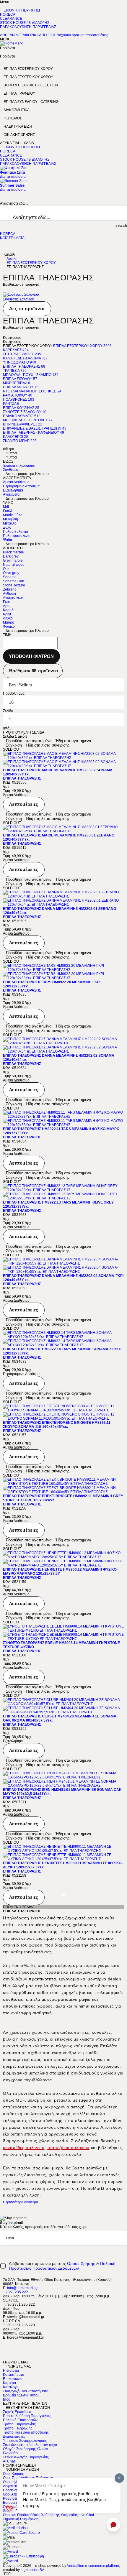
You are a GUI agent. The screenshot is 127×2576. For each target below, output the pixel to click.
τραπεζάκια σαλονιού (68, 2148)
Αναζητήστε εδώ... (14, 203)
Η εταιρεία (11, 2370)
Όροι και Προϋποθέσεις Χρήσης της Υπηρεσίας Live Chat (48, 2515)
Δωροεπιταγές (14, 2437)
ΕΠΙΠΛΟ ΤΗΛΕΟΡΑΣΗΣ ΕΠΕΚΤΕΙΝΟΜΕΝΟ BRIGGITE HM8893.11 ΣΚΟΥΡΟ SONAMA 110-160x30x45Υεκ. (57, 1425)
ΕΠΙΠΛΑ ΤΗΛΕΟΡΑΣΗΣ (22, 778)
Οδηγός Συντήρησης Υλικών (25, 2449)
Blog (7, 2399)
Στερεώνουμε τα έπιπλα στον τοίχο (30, 2445)
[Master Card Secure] (21, 2533)
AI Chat (9, 2461)
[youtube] (4, 2358)
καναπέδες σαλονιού (24, 2148)
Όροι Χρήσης (13, 2474)
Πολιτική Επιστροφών (20, 2420)
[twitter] (4, 2346)
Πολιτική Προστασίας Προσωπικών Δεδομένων (62, 2266)
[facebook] (4, 2342)
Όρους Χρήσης (81, 2263)
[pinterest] (4, 2350)
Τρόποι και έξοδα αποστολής (26, 2432)
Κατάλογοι (11, 2387)
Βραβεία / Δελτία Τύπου (21, 2395)
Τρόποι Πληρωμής (18, 2428)
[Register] (126, 2250)
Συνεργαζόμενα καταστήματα (26, 2391)
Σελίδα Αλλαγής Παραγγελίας (26, 2457)
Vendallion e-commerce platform (93, 2566)
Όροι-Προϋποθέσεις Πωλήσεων (28, 2478)
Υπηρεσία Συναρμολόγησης (25, 2441)
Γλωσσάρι (11, 2453)
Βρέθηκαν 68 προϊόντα (34, 671)
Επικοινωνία (13, 2379)
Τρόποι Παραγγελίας (19, 2424)
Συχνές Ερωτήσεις (17, 2412)
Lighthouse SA (32, 2570)
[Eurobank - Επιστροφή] (23, 2556)
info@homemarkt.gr (23, 2288)
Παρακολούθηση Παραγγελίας (27, 2416)
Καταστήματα (14, 2375)
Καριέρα (9, 2383)
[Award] (10, 2552)
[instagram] (4, 2354)
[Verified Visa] (15, 2528)
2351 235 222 (17, 2292)
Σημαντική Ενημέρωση (21, 2519)
